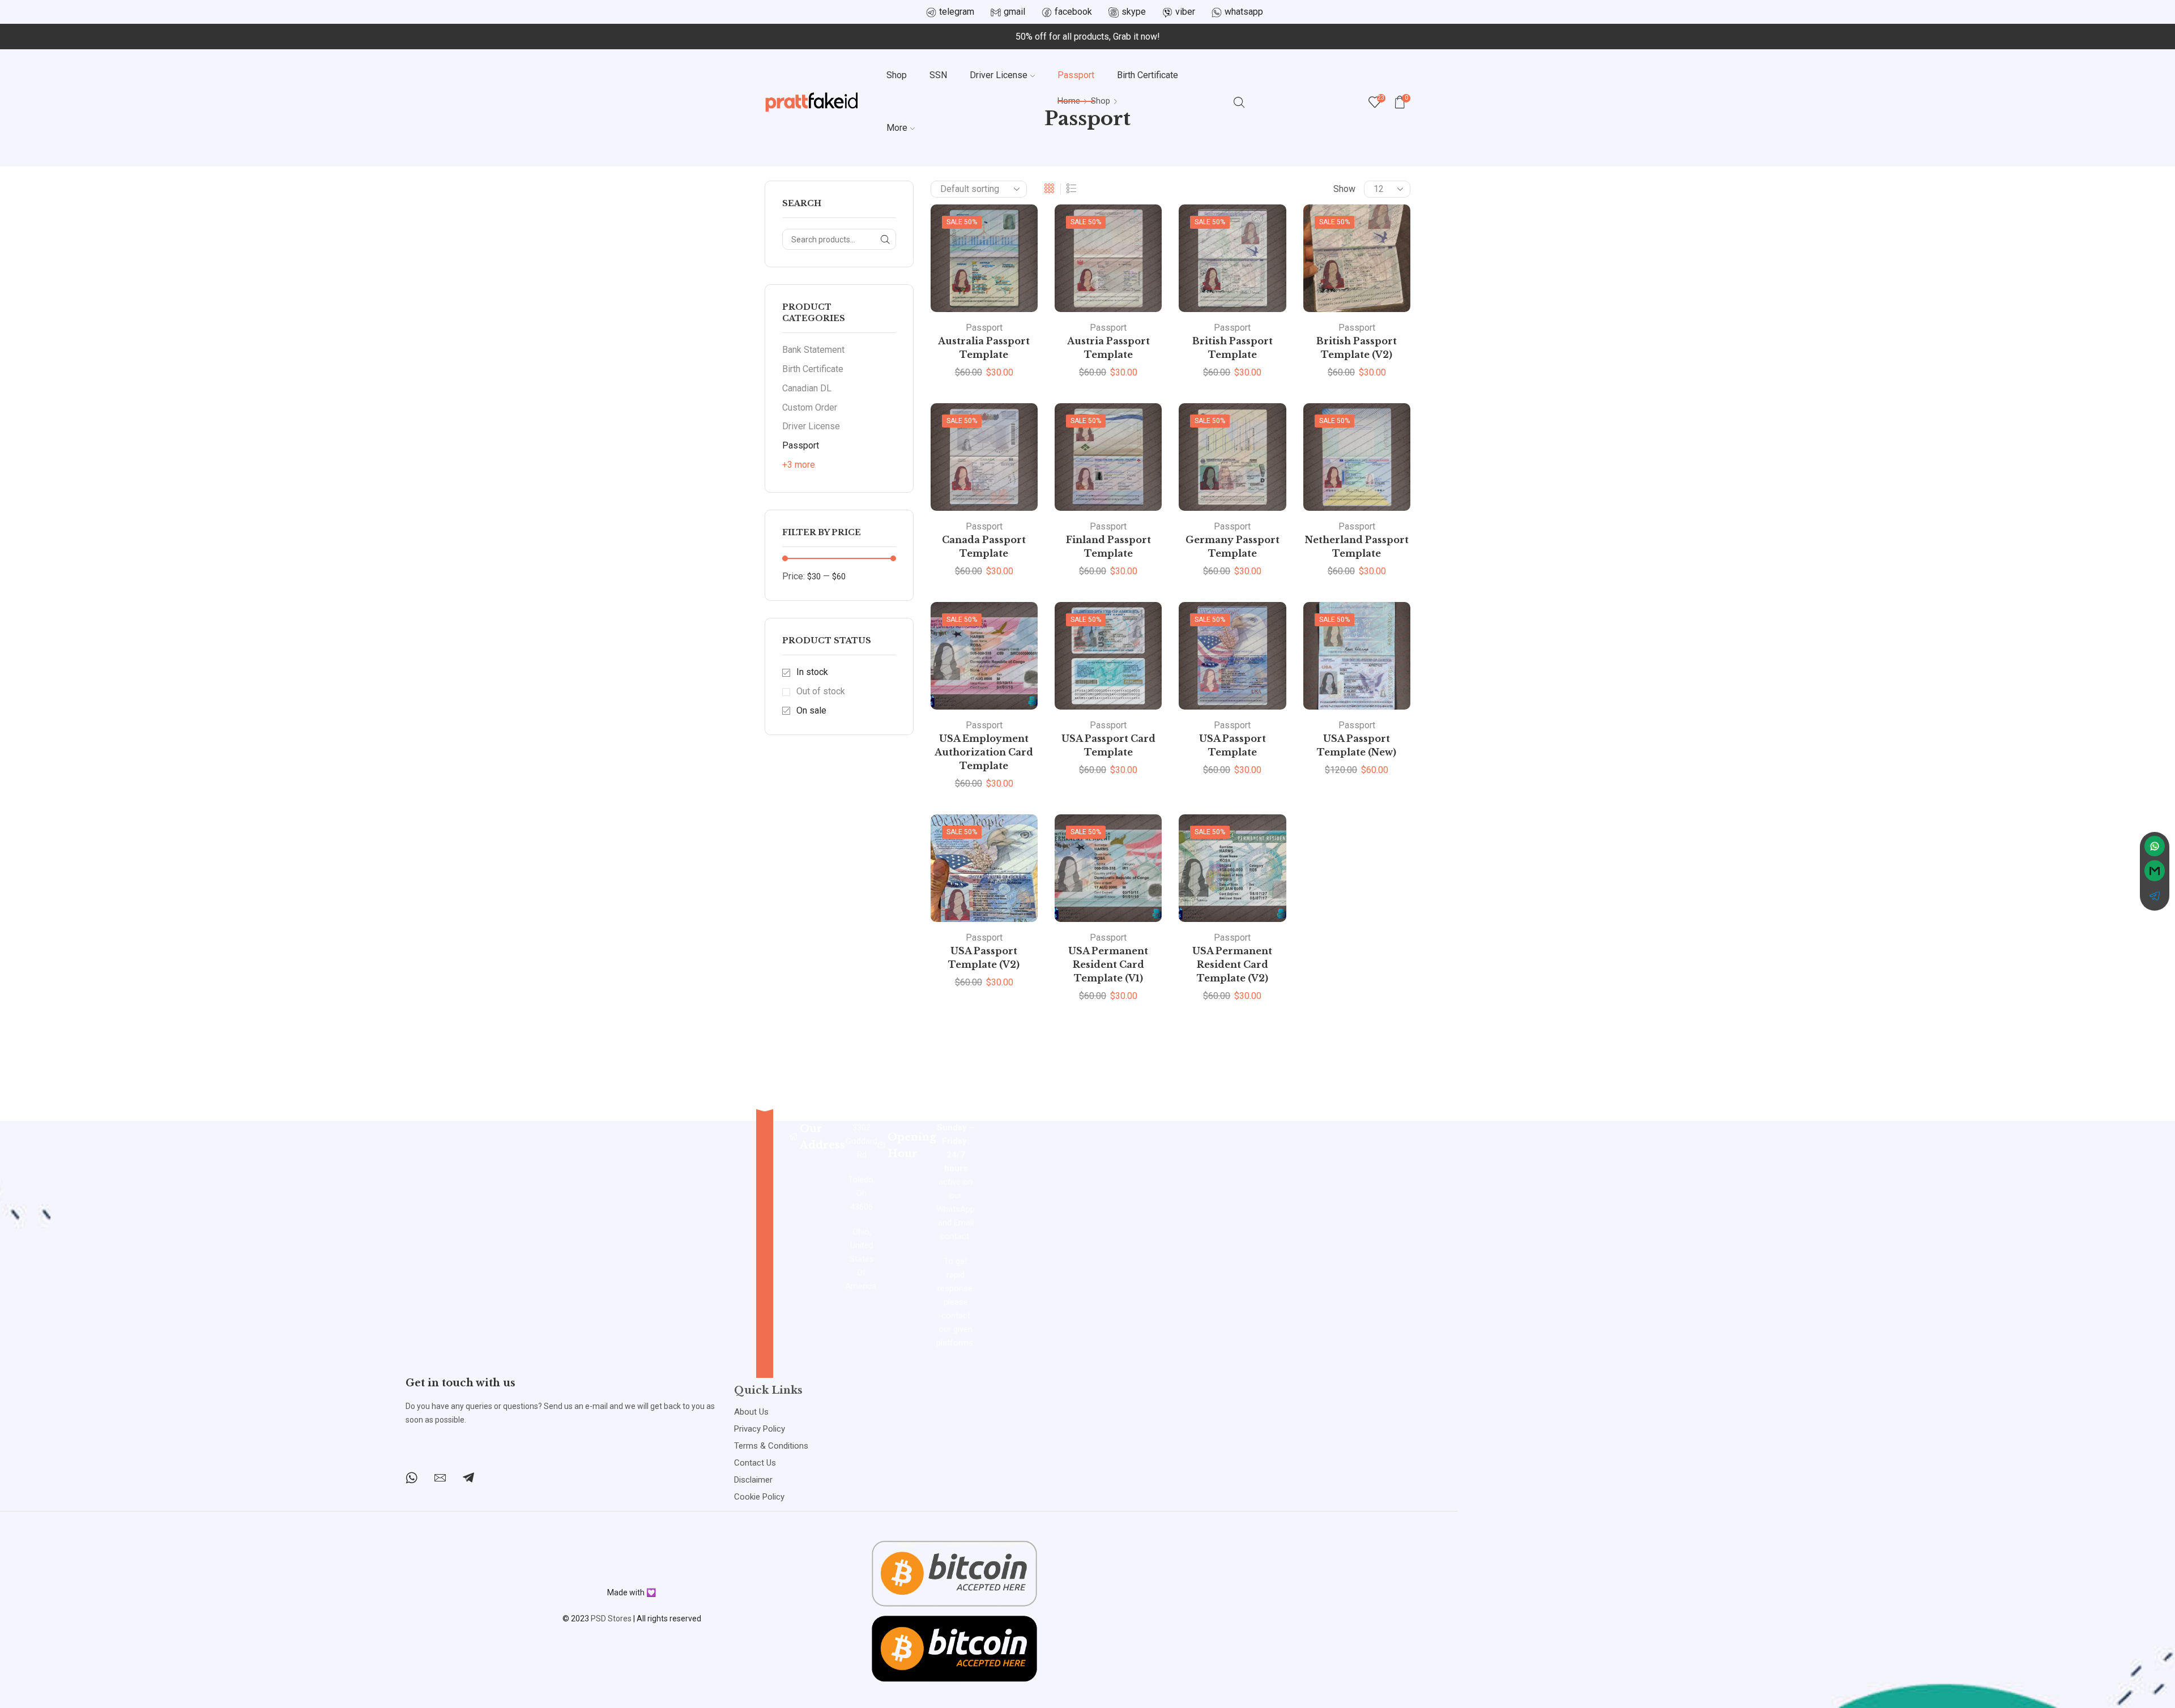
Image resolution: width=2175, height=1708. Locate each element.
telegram (957, 12)
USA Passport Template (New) (1357, 746)
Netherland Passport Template (1357, 547)
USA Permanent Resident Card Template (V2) (1232, 965)
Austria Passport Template (1108, 348)
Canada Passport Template (984, 547)
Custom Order (810, 407)
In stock (812, 672)
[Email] (440, 1478)
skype (1134, 12)
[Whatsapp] (411, 1478)
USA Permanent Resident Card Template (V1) (1108, 965)
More (897, 128)
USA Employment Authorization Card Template (984, 752)
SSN (938, 75)
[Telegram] (468, 1478)
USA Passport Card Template (1108, 746)
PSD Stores (611, 1619)
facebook (1073, 12)
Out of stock (821, 691)
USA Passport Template (1232, 746)
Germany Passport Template (1232, 547)
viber (1185, 12)
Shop (897, 75)
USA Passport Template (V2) (984, 958)
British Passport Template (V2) (1357, 348)
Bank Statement (813, 350)
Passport (1076, 75)
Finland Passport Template (1108, 547)
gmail (1014, 12)
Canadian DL (807, 388)
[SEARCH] (886, 239)
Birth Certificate (1148, 75)
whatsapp (1244, 12)
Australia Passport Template (984, 348)
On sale (811, 710)
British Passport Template (1232, 348)
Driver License (999, 75)
